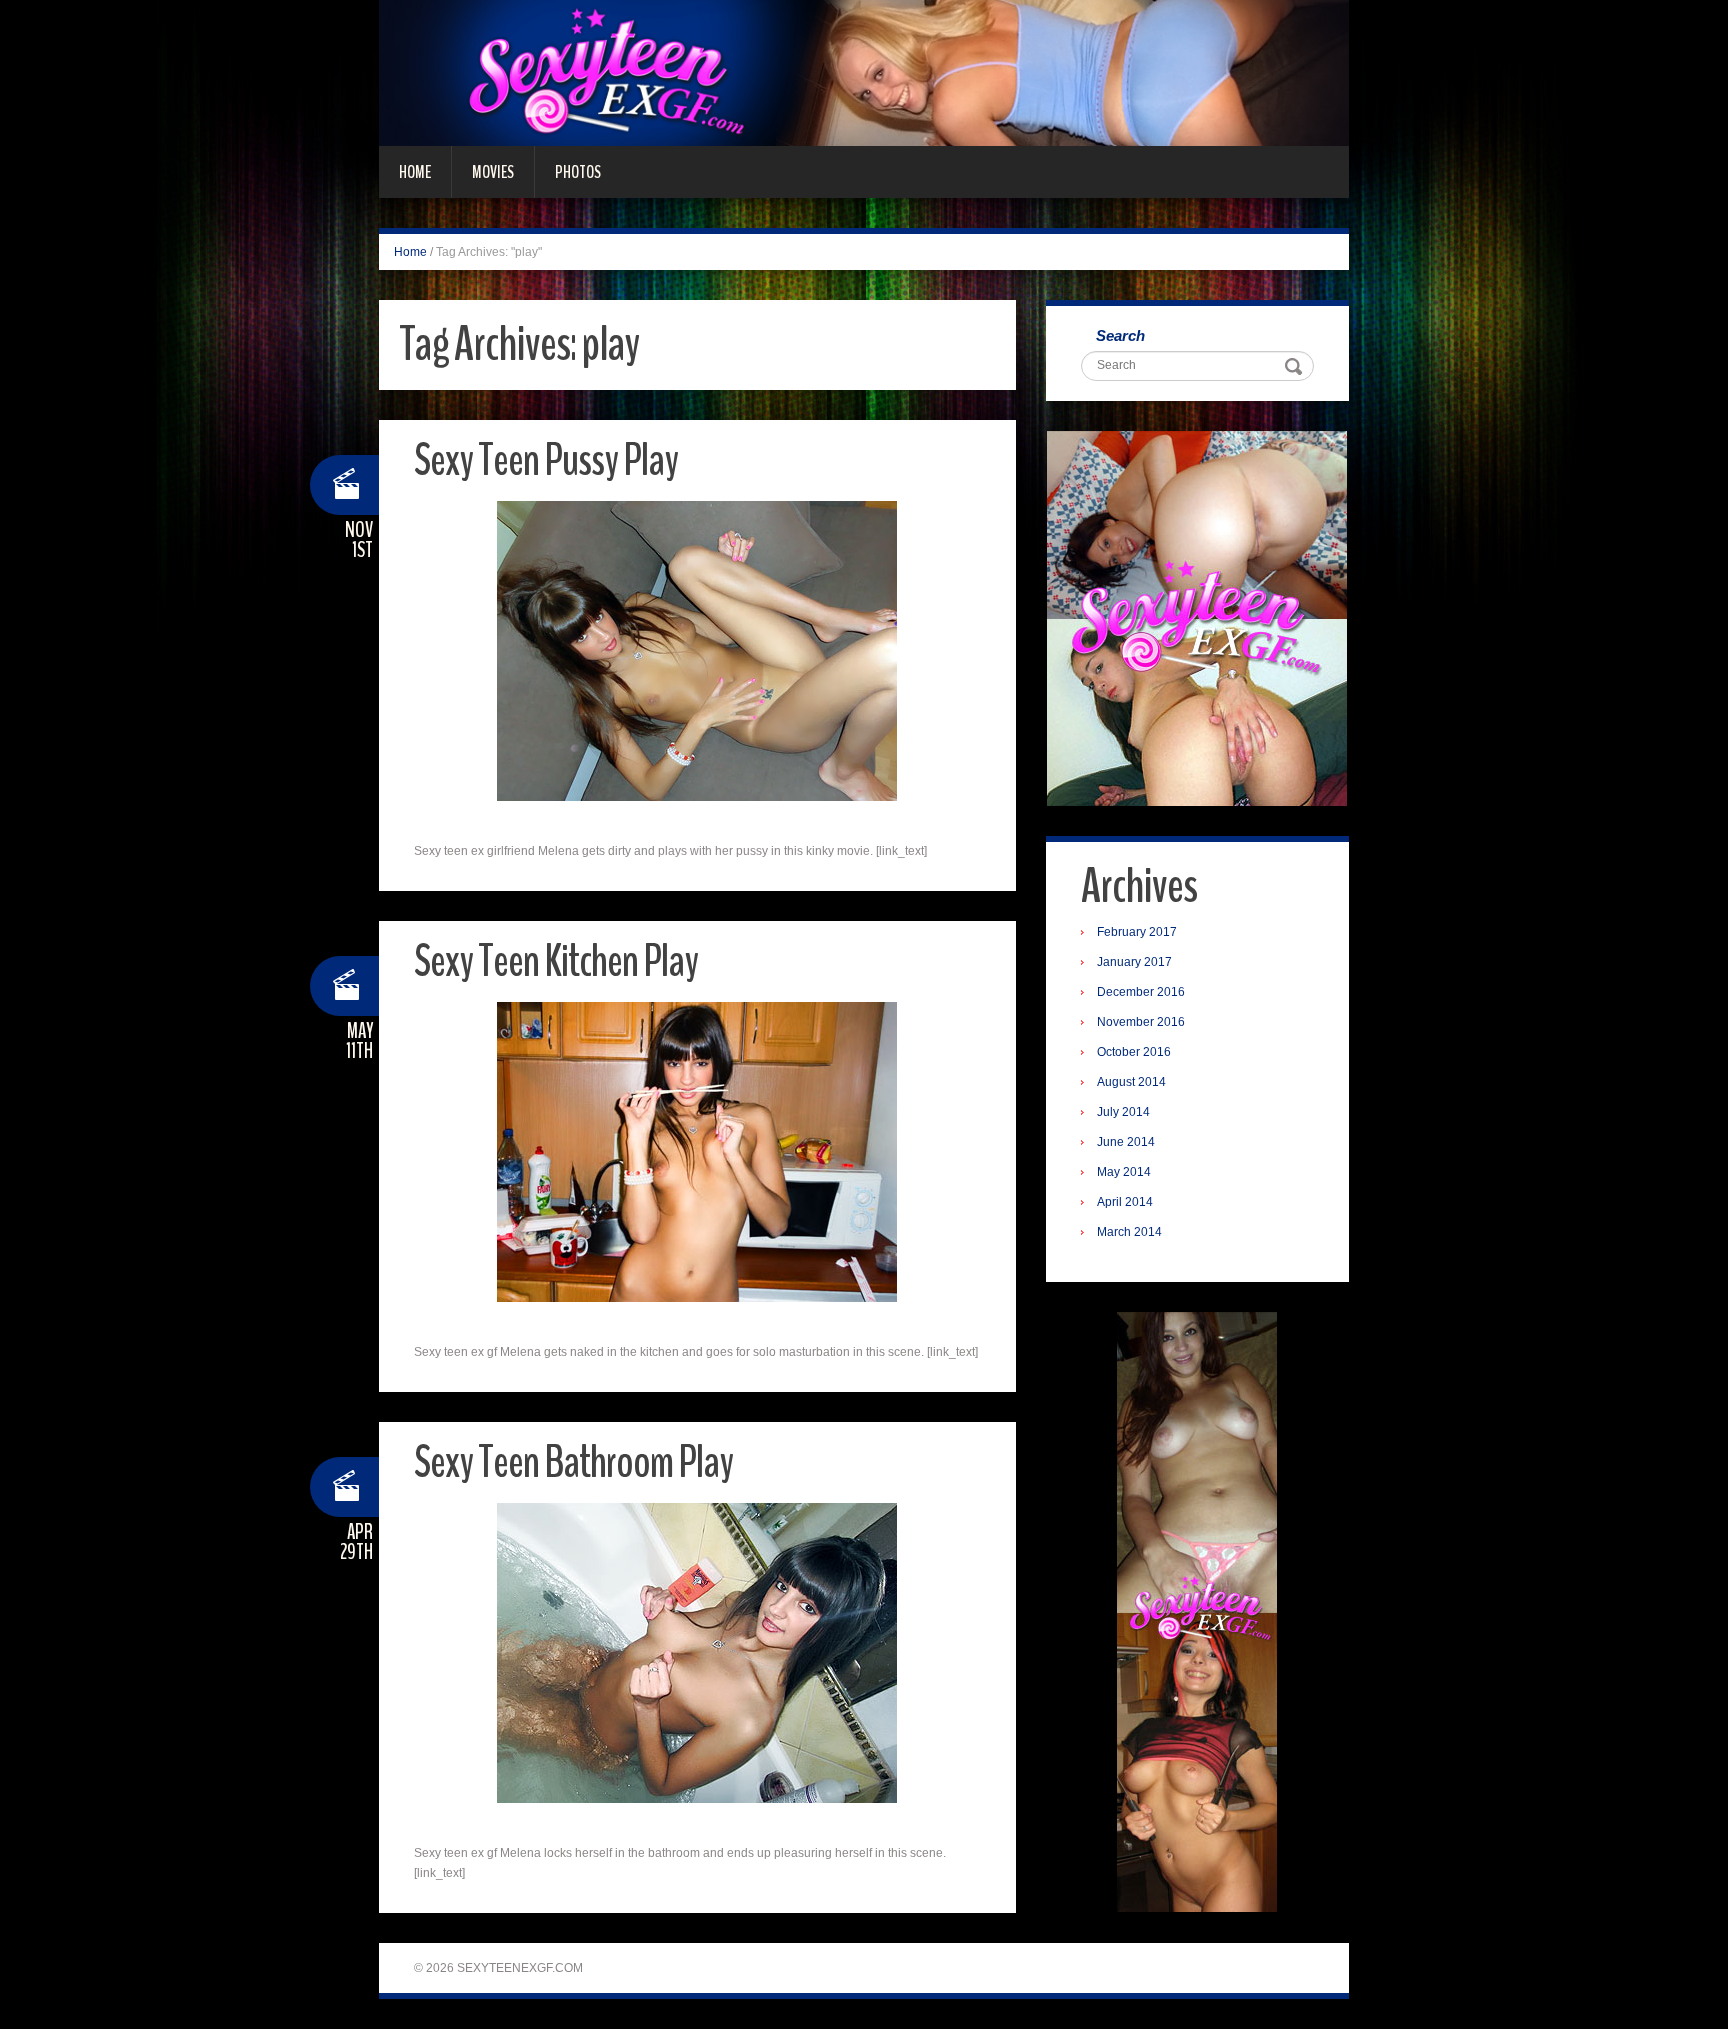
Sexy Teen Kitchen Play (556, 961)
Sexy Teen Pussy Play (546, 460)
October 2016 (1134, 1052)
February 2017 (1137, 932)
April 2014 (1125, 1202)
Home (415, 172)
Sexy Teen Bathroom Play (573, 1462)
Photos (578, 172)
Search (1120, 335)
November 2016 (1141, 1022)
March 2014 (1129, 1232)
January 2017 (1134, 962)
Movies (493, 172)
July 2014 (1123, 1112)
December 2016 (1141, 992)
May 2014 (1124, 1172)
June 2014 (1126, 1142)
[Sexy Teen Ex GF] (864, 72)
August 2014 (1131, 1082)
